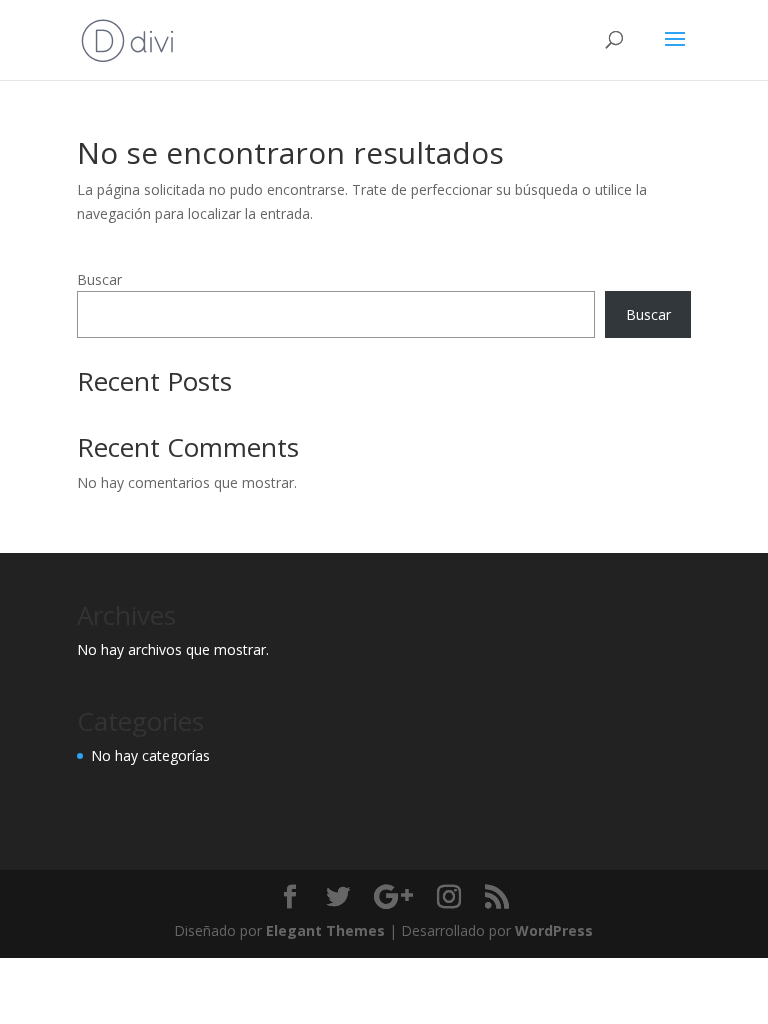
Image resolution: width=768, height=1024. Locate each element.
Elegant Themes (325, 930)
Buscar (99, 279)
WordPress (554, 930)
